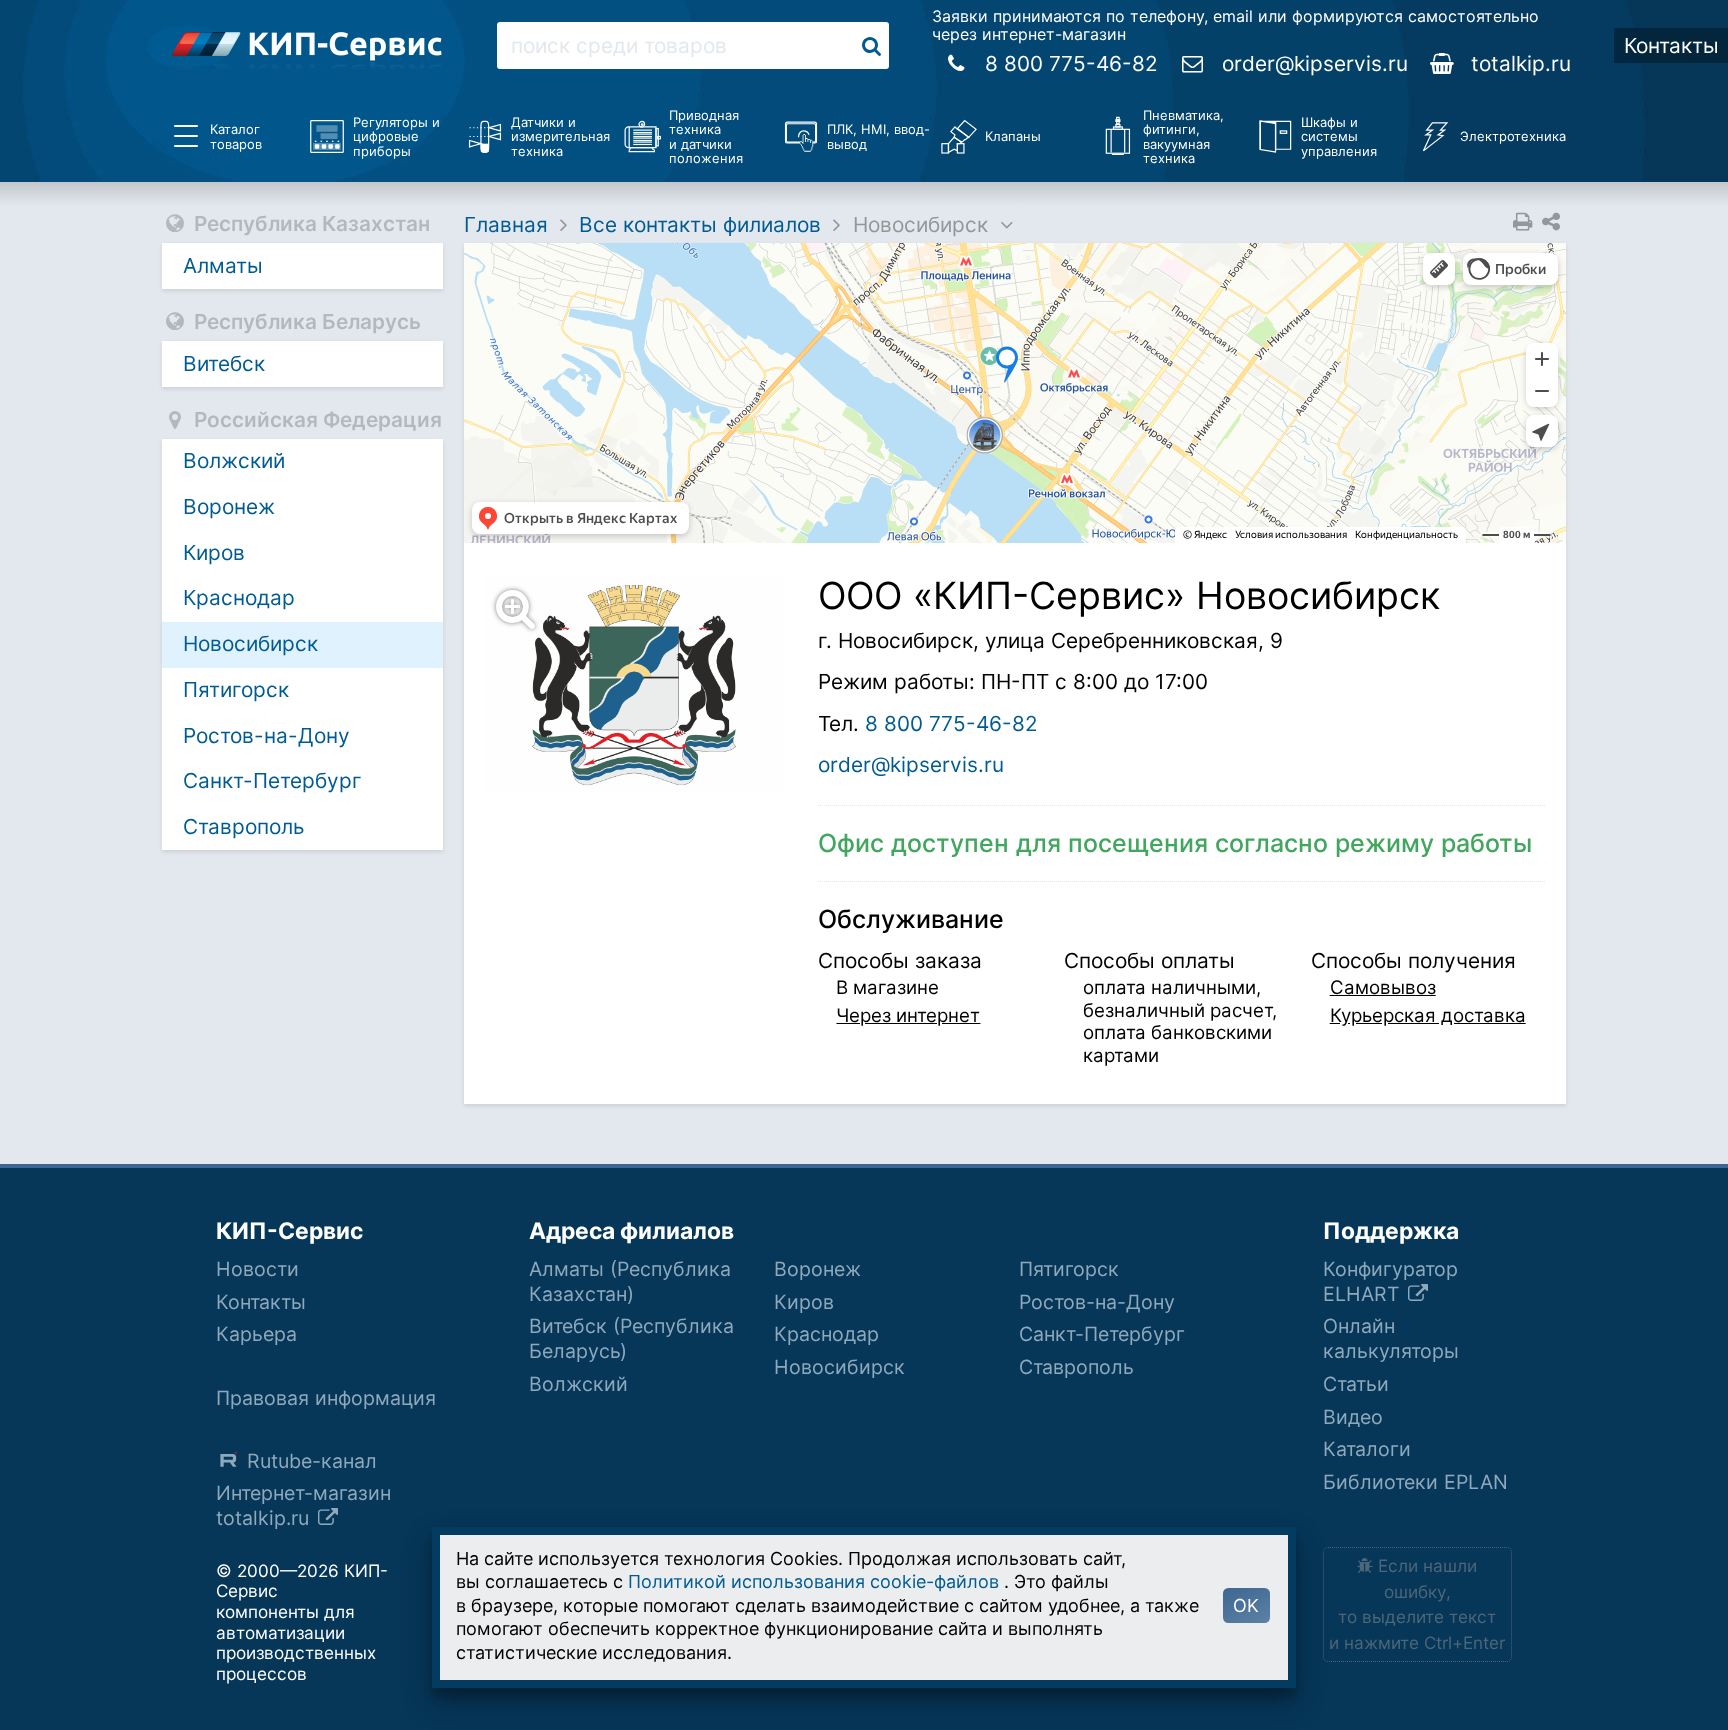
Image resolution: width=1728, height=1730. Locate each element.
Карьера (256, 1334)
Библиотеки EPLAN (1415, 1482)
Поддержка (1391, 1231)
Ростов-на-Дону (266, 735)
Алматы (223, 265)
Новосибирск (250, 643)
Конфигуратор (1390, 1281)
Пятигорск (236, 689)
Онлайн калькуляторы (1391, 1338)
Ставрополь (244, 826)
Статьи (1356, 1384)
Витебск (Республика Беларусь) (631, 1338)
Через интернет (908, 1015)
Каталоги (1367, 1449)
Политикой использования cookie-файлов (813, 1581)
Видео (1353, 1417)
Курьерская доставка (1428, 1015)
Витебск (224, 363)
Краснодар (239, 597)
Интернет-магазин (303, 1505)
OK (1246, 1605)
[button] (646, 685)
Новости (257, 1269)
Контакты (261, 1302)
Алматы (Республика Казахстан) (630, 1281)
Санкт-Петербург (272, 780)
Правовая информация (326, 1398)
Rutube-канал (312, 1461)
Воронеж (229, 506)
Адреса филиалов (631, 1231)
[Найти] (871, 45)
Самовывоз (1383, 987)
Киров (214, 552)
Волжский (234, 460)
